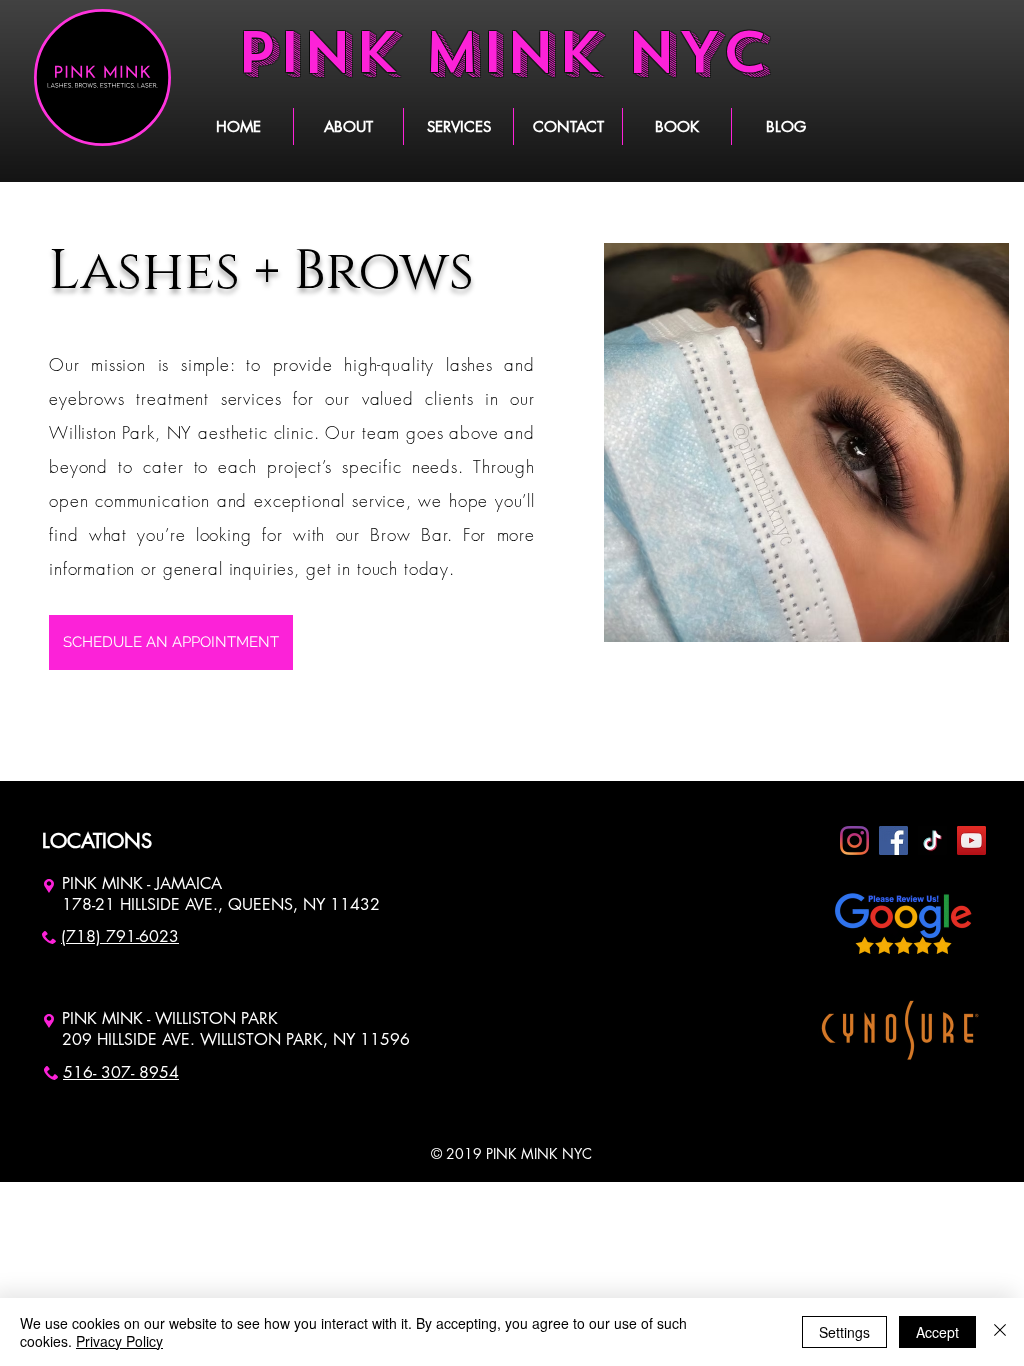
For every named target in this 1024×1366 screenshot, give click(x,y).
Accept (937, 1332)
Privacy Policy (119, 1341)
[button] (458, 126)
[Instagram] (854, 840)
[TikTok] (932, 840)
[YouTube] (971, 840)
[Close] (1000, 1332)
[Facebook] (893, 840)
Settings (844, 1332)
